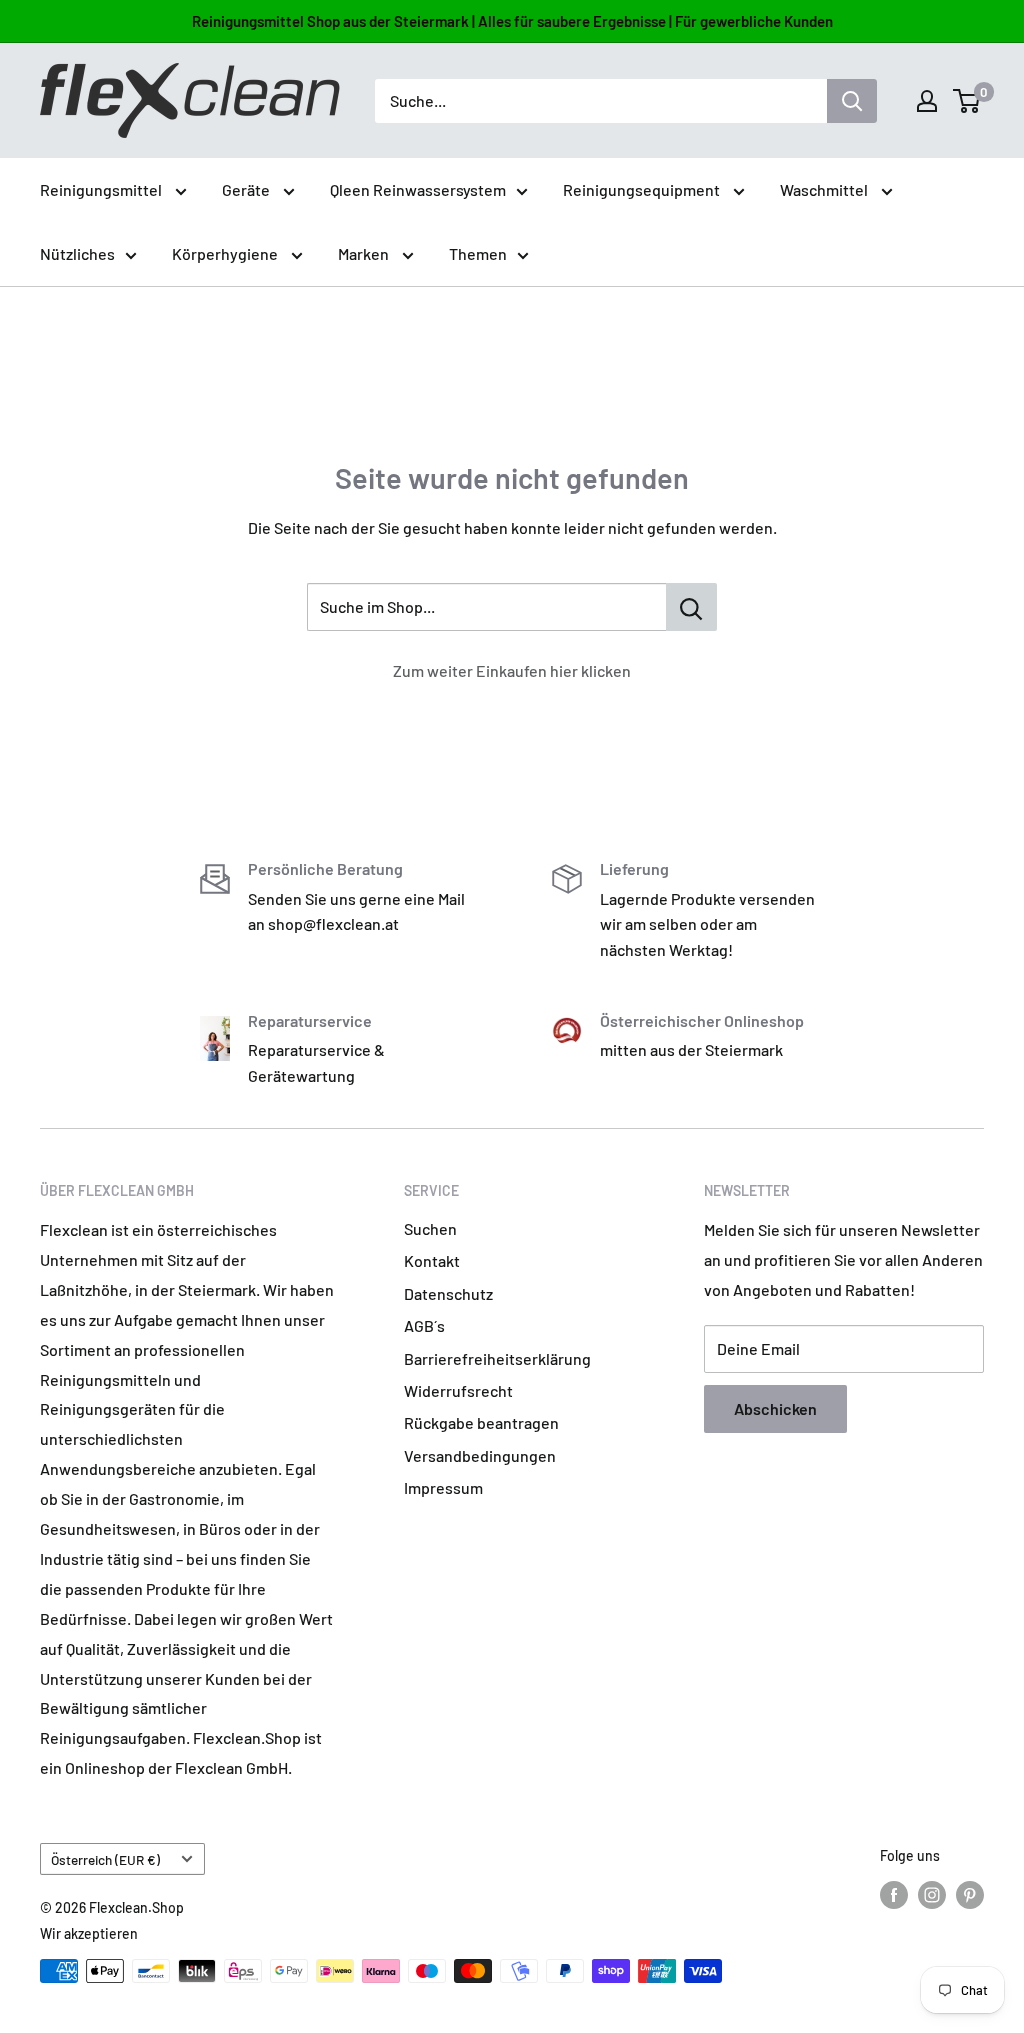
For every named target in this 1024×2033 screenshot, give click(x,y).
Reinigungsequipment (643, 189)
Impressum (443, 1487)
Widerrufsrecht (458, 1390)
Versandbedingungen (480, 1455)
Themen (478, 253)
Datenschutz (448, 1293)
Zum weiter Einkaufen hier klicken (512, 670)
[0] (967, 101)
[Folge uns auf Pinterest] (970, 1895)
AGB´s (424, 1325)
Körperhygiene (226, 253)
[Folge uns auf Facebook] (894, 1895)
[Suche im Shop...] (691, 607)
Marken (365, 253)
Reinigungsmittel (102, 189)
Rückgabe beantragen (481, 1422)
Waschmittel (825, 189)
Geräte (247, 189)
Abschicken (775, 1408)
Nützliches (77, 253)
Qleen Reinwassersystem (418, 189)
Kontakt (432, 1260)
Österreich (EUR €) (105, 1859)
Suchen (430, 1228)
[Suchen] (852, 101)
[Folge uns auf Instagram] (932, 1895)
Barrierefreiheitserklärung (497, 1358)
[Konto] (927, 101)
